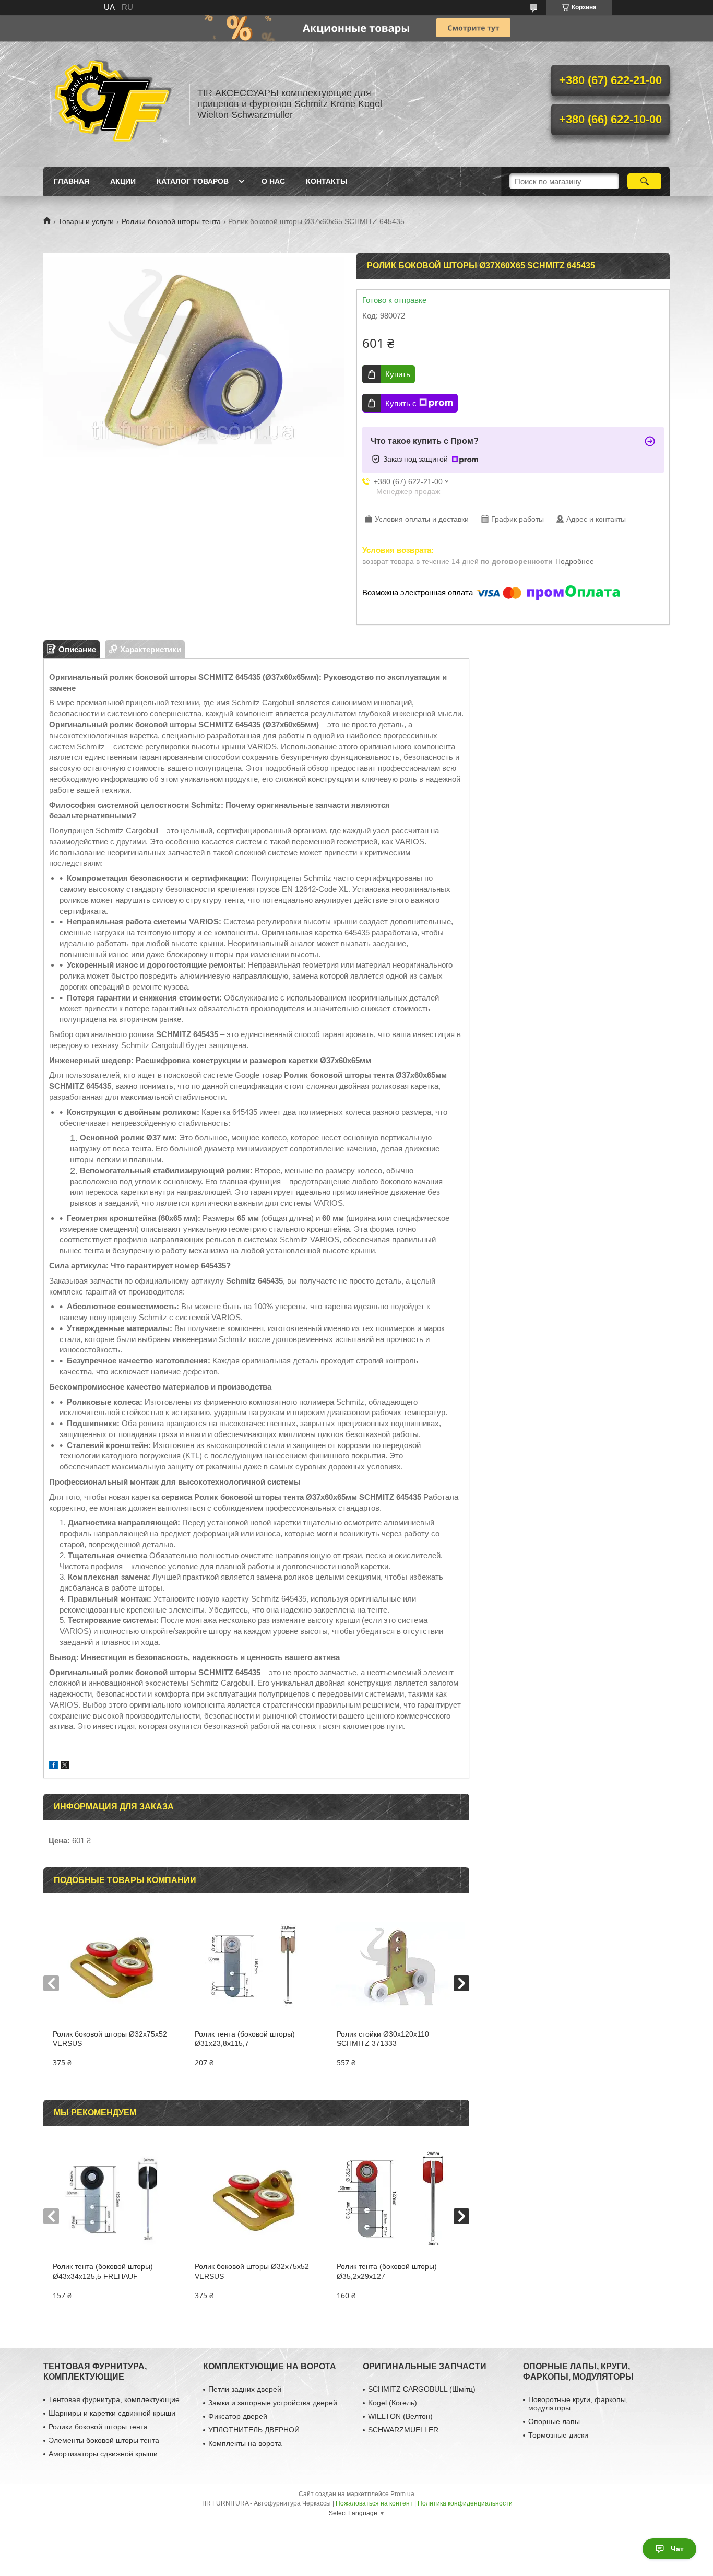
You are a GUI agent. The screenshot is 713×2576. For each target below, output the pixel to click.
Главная (72, 181)
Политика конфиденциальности (465, 2503)
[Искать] (644, 181)
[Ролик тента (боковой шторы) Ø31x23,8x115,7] (256, 1967)
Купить (398, 374)
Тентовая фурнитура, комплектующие (114, 2399)
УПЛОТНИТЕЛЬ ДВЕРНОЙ (254, 2430)
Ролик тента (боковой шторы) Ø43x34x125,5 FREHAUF (103, 2271)
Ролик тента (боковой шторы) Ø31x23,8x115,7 (245, 2039)
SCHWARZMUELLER (403, 2430)
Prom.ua (402, 2494)
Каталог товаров (193, 181)
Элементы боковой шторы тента (104, 2440)
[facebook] (54, 1766)
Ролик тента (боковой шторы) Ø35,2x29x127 (387, 2271)
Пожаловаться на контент (374, 2503)
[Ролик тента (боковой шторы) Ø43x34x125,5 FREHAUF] (114, 2199)
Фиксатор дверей (238, 2416)
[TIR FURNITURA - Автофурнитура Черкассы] (111, 104)
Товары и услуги (86, 221)
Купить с (401, 403)
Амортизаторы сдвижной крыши (103, 2454)
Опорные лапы (554, 2421)
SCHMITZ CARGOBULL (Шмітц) (422, 2389)
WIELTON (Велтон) (400, 2416)
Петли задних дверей (245, 2389)
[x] (65, 1766)
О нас (273, 181)
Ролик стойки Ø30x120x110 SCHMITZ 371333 (383, 2039)
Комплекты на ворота (245, 2443)
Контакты (327, 181)
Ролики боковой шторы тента (171, 221)
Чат (677, 2549)
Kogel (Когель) (393, 2403)
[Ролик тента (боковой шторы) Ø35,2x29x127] (398, 2199)
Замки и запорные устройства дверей (273, 2403)
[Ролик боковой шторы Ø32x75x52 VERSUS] (114, 1967)
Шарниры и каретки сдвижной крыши (112, 2413)
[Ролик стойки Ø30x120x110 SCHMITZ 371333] (398, 1967)
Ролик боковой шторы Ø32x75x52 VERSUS (110, 2039)
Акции (123, 181)
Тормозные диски (558, 2435)
